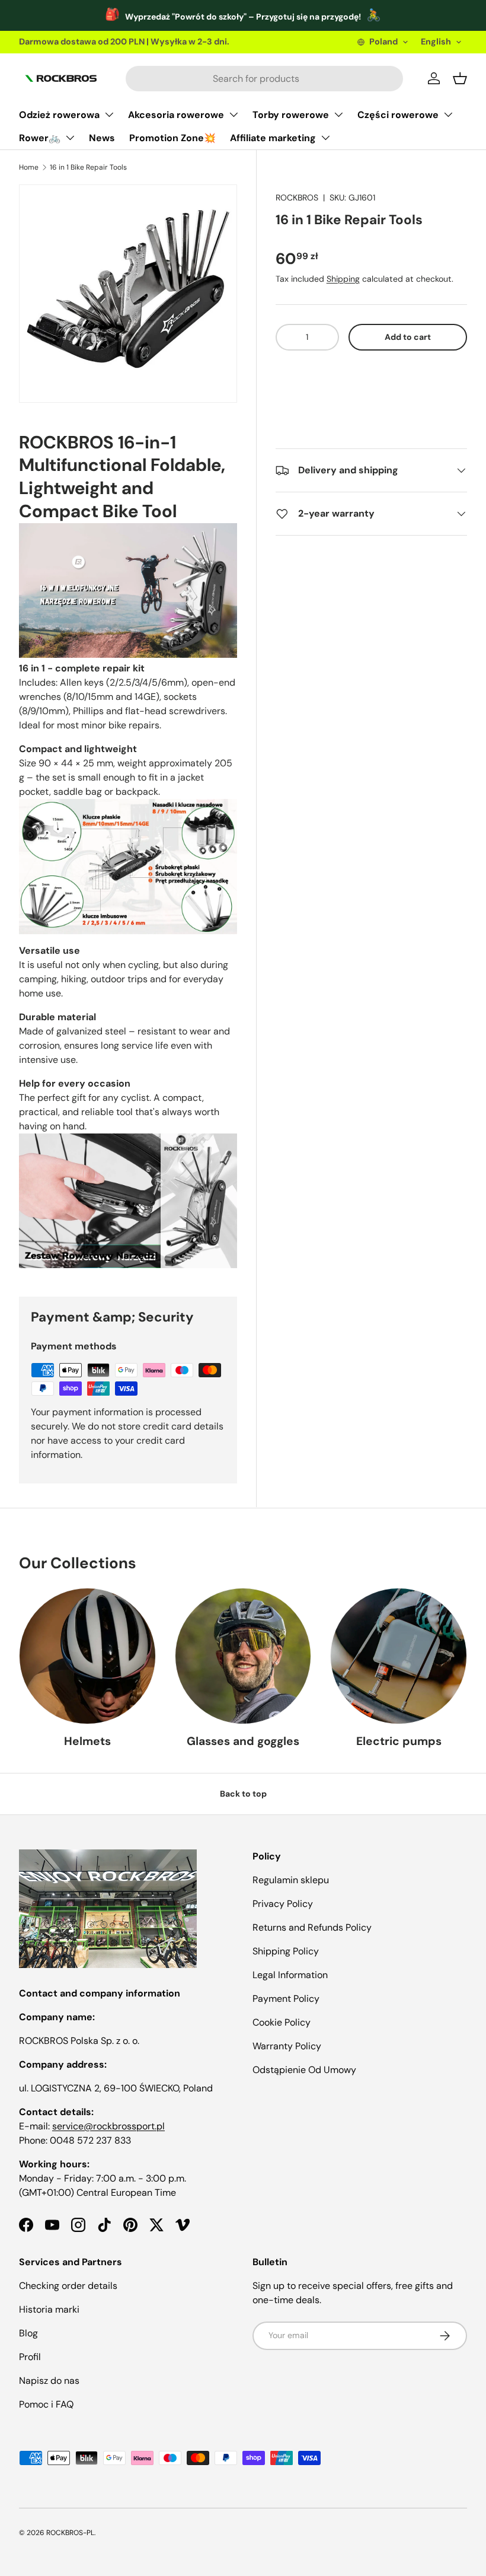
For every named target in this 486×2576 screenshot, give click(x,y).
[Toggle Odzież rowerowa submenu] (109, 114)
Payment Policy (286, 1999)
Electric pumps (399, 1741)
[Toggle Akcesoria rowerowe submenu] (234, 114)
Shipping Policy (286, 1951)
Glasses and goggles (243, 1741)
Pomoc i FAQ (46, 2404)
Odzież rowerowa (59, 115)
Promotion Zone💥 (172, 138)
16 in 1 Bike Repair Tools (88, 167)
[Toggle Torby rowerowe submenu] (338, 114)
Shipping (343, 279)
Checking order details (68, 2286)
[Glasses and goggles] (243, 1656)
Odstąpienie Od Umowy (304, 2070)
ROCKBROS (297, 198)
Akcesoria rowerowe (176, 115)
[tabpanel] (128, 850)
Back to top (243, 1794)
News (102, 138)
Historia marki (49, 2309)
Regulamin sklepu (291, 1880)
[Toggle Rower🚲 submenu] (70, 138)
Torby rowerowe (291, 115)
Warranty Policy (287, 2046)
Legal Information (290, 1975)
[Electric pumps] (399, 1656)
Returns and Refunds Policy (312, 1927)
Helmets (87, 1741)
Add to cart (408, 337)
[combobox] (264, 79)
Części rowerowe (398, 115)
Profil (30, 2357)
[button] (371, 373)
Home (29, 167)
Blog (28, 2333)
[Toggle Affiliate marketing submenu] (325, 138)
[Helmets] (87, 1656)
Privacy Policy (283, 1904)
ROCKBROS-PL (70, 2533)
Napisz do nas (49, 2381)
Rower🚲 (40, 138)
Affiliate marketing (273, 138)
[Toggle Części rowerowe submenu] (448, 114)
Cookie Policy (282, 2022)
